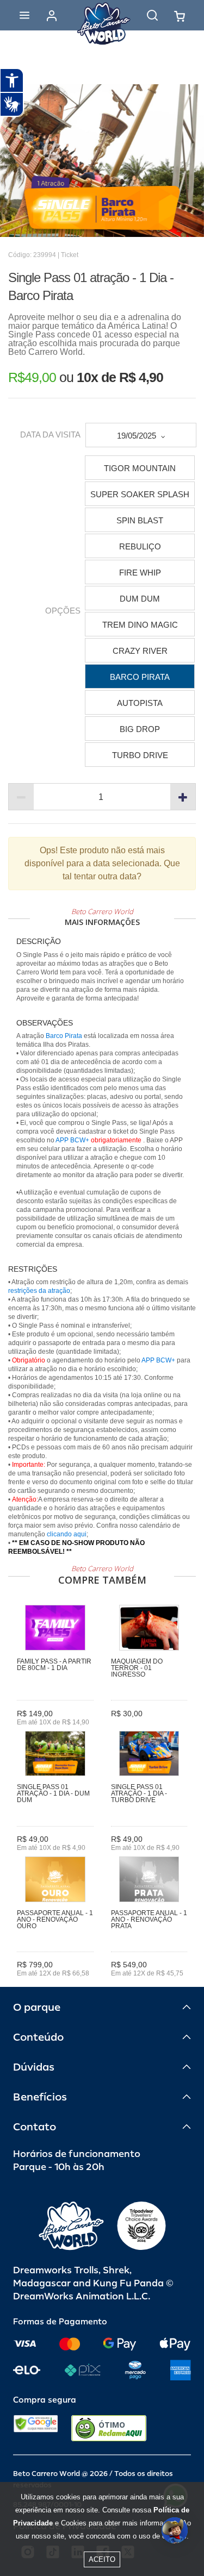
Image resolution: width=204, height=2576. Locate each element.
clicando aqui (67, 1534)
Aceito (102, 2559)
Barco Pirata (64, 1036)
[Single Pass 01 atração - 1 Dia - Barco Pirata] (102, 161)
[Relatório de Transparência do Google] (36, 2428)
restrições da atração (39, 1291)
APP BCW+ (72, 1140)
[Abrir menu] (24, 15)
